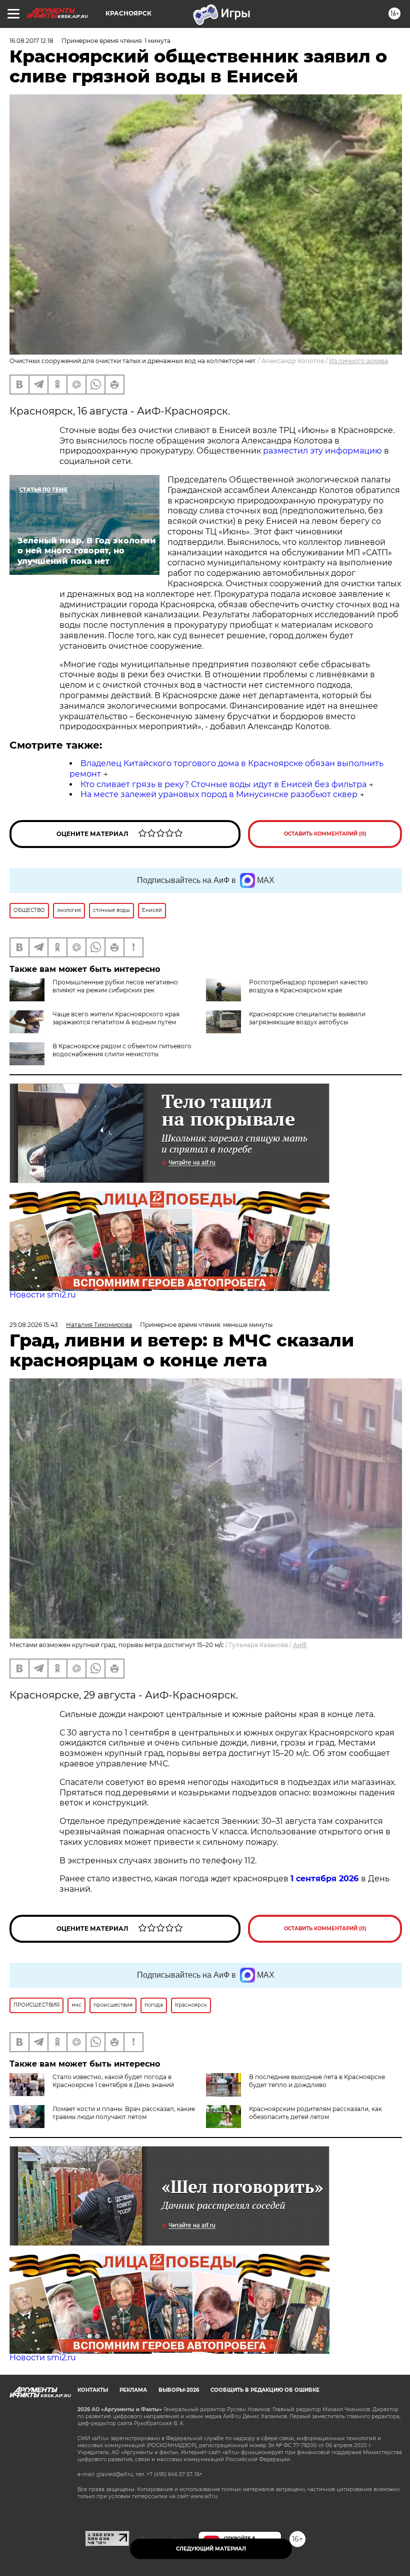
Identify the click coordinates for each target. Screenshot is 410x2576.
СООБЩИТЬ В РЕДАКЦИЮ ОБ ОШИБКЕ (265, 2390)
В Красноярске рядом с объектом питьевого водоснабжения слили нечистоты (122, 1050)
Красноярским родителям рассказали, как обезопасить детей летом (315, 2113)
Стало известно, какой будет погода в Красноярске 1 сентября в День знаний (113, 2081)
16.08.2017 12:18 (31, 41)
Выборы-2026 (179, 2390)
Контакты (93, 2390)
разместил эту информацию (322, 451)
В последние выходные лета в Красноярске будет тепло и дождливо (317, 2081)
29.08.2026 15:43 (34, 1325)
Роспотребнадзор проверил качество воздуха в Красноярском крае (308, 986)
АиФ (300, 1645)
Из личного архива (358, 361)
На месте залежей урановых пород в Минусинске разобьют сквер (219, 794)
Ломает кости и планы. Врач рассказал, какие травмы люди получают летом (124, 2113)
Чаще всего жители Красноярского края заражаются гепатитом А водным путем (116, 1018)
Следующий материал (211, 2549)
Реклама (133, 2390)
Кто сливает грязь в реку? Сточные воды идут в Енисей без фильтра (223, 784)
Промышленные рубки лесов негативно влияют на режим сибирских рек (115, 986)
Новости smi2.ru (43, 1295)
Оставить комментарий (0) (325, 834)
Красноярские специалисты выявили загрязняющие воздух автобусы (307, 1018)
